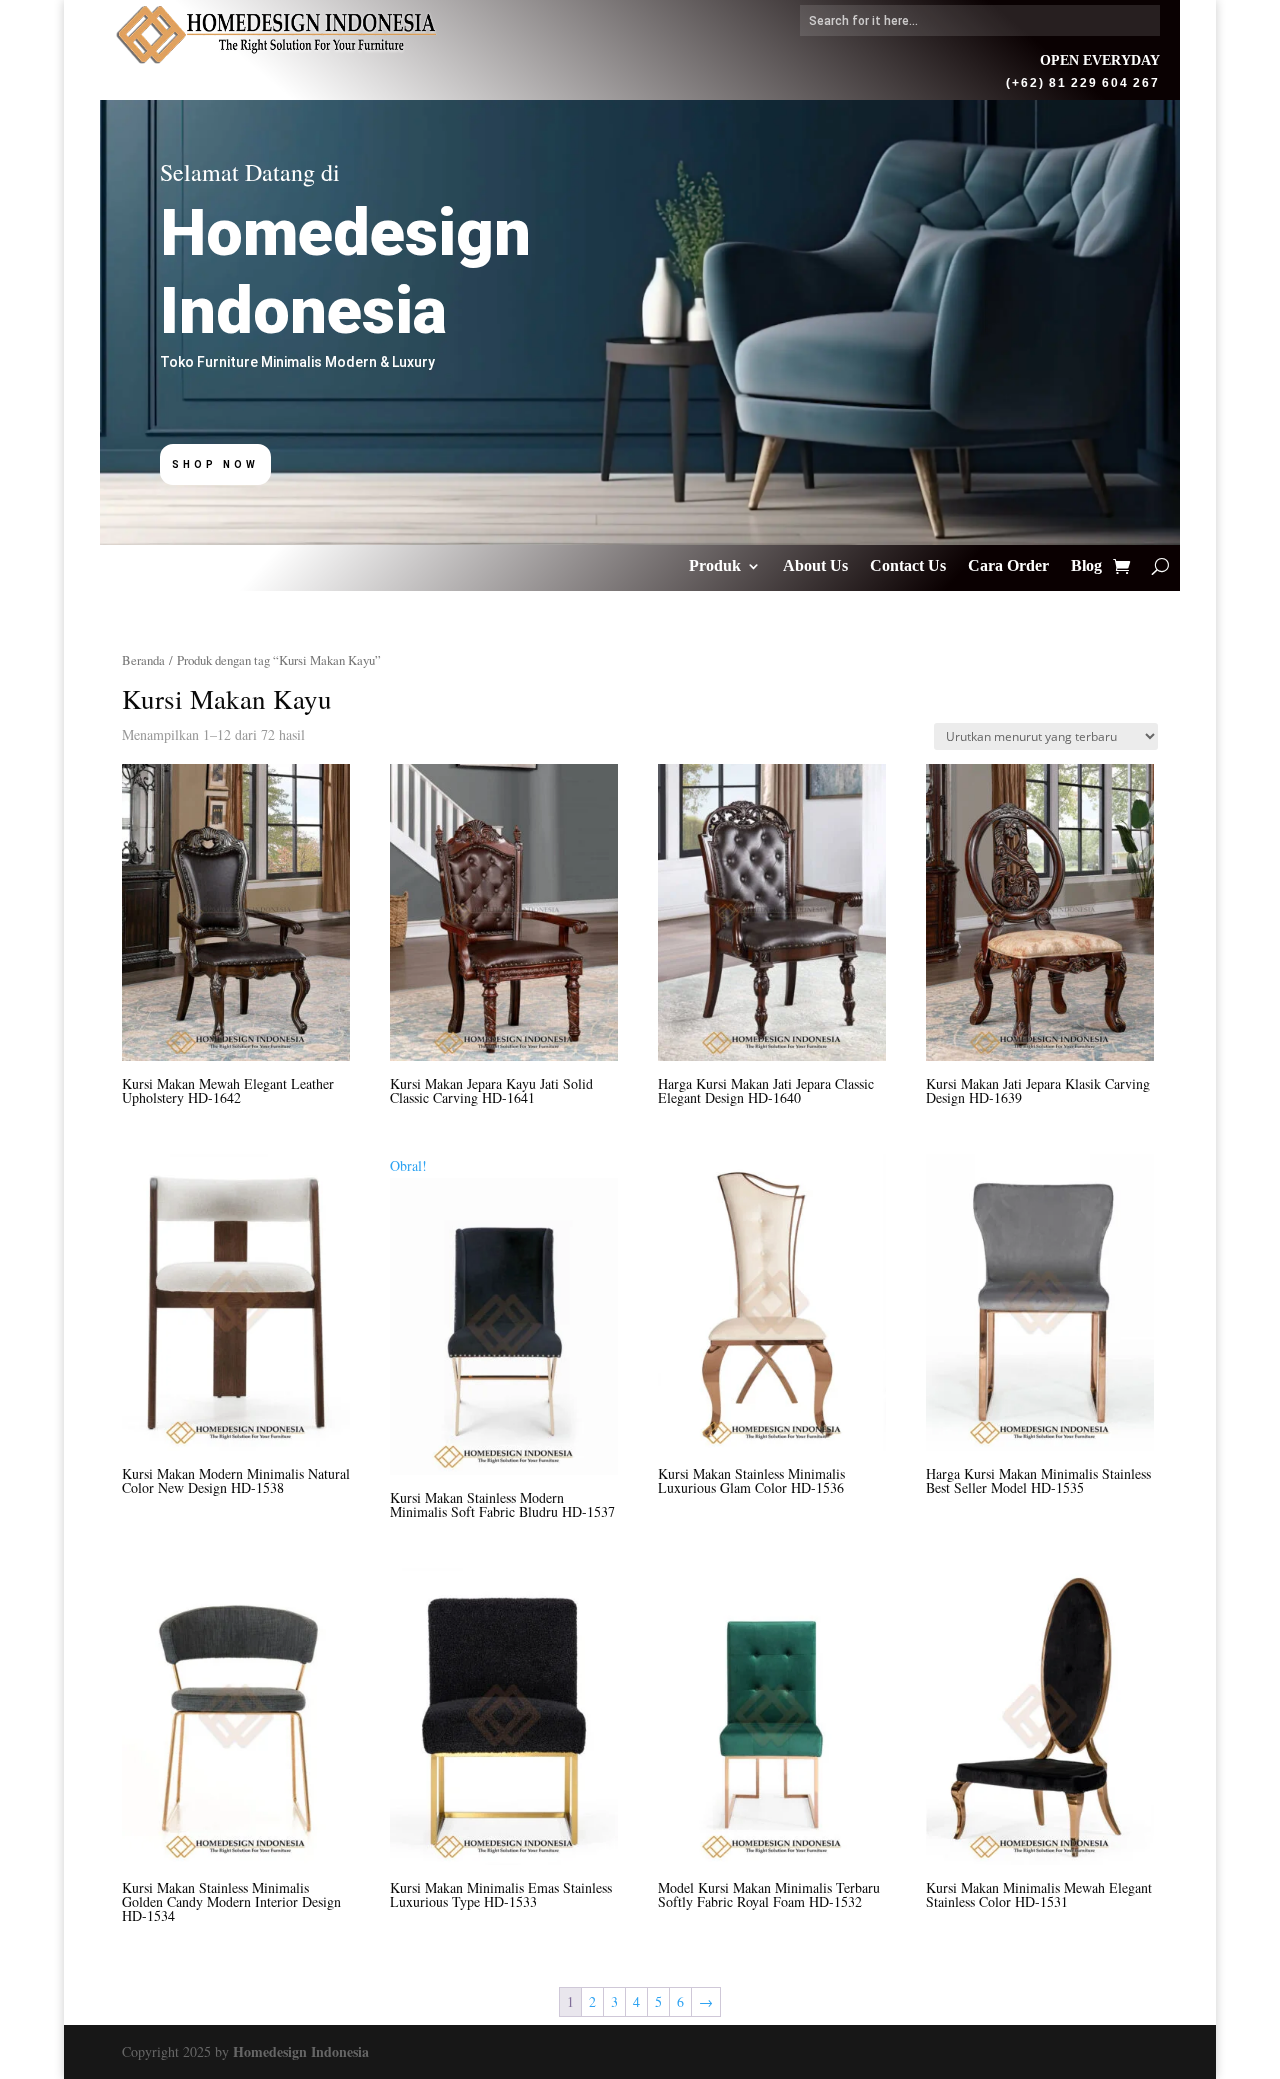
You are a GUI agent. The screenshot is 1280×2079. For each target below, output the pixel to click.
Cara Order (1008, 566)
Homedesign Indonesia (301, 2051)
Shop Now (215, 464)
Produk (715, 566)
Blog (1086, 566)
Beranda (143, 660)
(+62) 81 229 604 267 (1083, 81)
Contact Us (908, 566)
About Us (815, 566)
